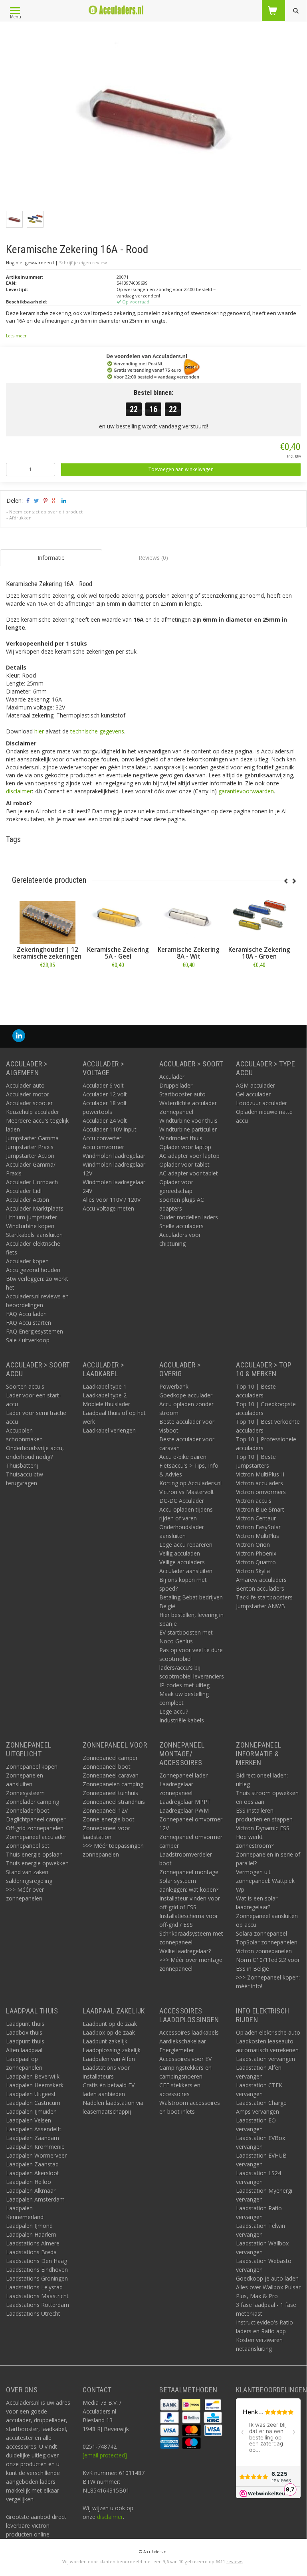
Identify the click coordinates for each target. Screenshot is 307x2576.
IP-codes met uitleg (184, 1685)
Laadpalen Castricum (33, 2103)
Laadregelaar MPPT (185, 1802)
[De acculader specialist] (116, 10)
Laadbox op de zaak (109, 2032)
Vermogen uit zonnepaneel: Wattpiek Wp (265, 1881)
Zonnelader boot (28, 1810)
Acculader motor (28, 1094)
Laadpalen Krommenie (35, 2147)
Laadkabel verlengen (109, 1430)
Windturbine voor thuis (188, 1121)
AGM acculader (256, 1085)
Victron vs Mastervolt (187, 1492)
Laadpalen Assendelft (34, 2129)
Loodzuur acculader (261, 1103)
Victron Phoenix (256, 1553)
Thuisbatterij (22, 1465)
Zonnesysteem (25, 1793)
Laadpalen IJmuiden (31, 2111)
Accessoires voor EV (185, 2059)
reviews (235, 2561)
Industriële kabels (182, 1720)
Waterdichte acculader (188, 1103)
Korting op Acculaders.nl (190, 1483)
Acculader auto (25, 1085)
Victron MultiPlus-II (260, 1474)
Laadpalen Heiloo (29, 2182)
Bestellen (48, 983)
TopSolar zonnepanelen (267, 1942)
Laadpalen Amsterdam (35, 2199)
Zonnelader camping (33, 1802)
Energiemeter (177, 2050)
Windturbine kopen (30, 1226)
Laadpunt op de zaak (110, 2024)
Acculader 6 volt (103, 1085)
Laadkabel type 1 (105, 1386)
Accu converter (102, 1138)
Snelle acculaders (181, 1226)
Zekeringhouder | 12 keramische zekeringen (47, 953)
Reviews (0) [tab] (153, 558)
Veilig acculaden (180, 1553)
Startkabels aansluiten (34, 1235)
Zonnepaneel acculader (36, 1837)
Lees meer (16, 336)
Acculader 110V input (110, 1129)
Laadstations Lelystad (34, 2287)
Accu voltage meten (108, 1208)
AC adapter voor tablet (189, 1173)
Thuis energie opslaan (34, 1854)
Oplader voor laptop (185, 1147)
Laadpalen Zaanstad (32, 2164)
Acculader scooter (29, 1103)
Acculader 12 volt (105, 1094)
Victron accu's (254, 1501)
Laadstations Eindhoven (37, 2270)
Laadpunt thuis (25, 2024)
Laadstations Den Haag (37, 2261)
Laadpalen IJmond (29, 2226)
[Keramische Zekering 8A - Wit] (189, 916)
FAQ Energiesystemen (35, 1331)
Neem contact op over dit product (46, 512)
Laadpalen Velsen (29, 2120)
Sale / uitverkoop (28, 1340)
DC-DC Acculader (182, 1501)
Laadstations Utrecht (33, 2313)
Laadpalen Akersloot (33, 2173)
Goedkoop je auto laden (267, 2278)
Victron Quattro (256, 1562)
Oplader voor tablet (184, 1164)
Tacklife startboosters (264, 1597)
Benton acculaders (260, 1588)
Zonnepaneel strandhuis (114, 1802)
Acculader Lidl (24, 1191)
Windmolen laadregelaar (114, 1156)
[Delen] (27, 500)
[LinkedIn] (19, 1036)
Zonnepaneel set (28, 1846)
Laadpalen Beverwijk (33, 2076)
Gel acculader (253, 1094)
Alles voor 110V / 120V (112, 1200)
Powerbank (174, 1386)
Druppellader (176, 1085)
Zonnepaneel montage (189, 1872)
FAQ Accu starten (29, 1323)
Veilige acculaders (182, 1562)
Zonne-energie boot (109, 1819)
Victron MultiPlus (257, 1536)
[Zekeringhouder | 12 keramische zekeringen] (47, 916)
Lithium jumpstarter (32, 1217)
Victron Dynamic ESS (263, 1828)
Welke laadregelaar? (185, 1951)
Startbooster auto (182, 1094)
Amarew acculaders (261, 1580)
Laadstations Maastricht (37, 2296)
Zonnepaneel (176, 1112)
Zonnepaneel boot (107, 1767)
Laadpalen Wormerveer (36, 2155)
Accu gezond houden (33, 1270)
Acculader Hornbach (32, 1182)
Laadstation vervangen (265, 2059)
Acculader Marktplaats (35, 1208)
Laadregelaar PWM (184, 1810)
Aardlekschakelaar (183, 2041)
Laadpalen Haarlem (31, 2234)
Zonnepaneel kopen (32, 1767)
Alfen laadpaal (24, 2050)
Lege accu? (174, 1711)
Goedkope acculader (186, 1395)
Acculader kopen (27, 1261)
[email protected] (105, 2455)
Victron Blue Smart (260, 1509)
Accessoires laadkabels (189, 2032)
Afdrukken (20, 518)
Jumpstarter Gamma (32, 1138)
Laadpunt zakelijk (105, 2041)
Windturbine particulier (188, 1129)
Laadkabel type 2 (105, 1395)
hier (39, 731)
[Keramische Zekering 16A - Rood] (156, 117)
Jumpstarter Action (30, 1156)
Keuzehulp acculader (33, 1112)
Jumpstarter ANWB (260, 1606)
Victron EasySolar (258, 1527)
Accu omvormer (103, 1147)
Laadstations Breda (31, 2252)
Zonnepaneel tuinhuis (110, 1793)
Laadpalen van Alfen (109, 2059)
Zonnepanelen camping (113, 1784)
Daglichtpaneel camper (36, 1819)
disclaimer (19, 791)
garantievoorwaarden (246, 791)
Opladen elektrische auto (268, 2032)
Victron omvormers (261, 1492)
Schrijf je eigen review (83, 263)
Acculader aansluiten (186, 1571)
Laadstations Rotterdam (38, 2305)
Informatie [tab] (51, 558)
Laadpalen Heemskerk (35, 2085)
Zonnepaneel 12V (105, 1810)
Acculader (172, 1077)
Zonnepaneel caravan (111, 1775)
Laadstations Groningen (37, 2278)
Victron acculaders (259, 1483)
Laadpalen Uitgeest (31, 2094)
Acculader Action (28, 1200)
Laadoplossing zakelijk (112, 2050)
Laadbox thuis (24, 2032)
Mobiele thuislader (106, 1404)
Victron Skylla (253, 1571)
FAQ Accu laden (26, 1314)
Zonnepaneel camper (110, 1758)
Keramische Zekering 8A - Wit (189, 953)
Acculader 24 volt (105, 1121)
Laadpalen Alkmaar (31, 2191)
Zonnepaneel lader (183, 1775)
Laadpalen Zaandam (33, 2138)
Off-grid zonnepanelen (35, 1828)
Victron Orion (253, 1545)
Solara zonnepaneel (261, 1933)
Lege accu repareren (186, 1545)
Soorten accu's (25, 1386)
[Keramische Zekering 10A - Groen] (259, 916)
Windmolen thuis (181, 1138)
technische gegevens (97, 731)
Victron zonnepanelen (264, 1951)
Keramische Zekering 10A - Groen (259, 953)
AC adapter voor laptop (189, 1156)
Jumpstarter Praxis (30, 1147)
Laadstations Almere (33, 2243)
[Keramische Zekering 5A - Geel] (118, 916)
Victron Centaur (256, 1518)
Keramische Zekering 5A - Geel (118, 953)
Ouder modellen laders (189, 1217)
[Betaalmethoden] (170, 2404)
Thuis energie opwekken (37, 1863)
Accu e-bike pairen (183, 1457)
